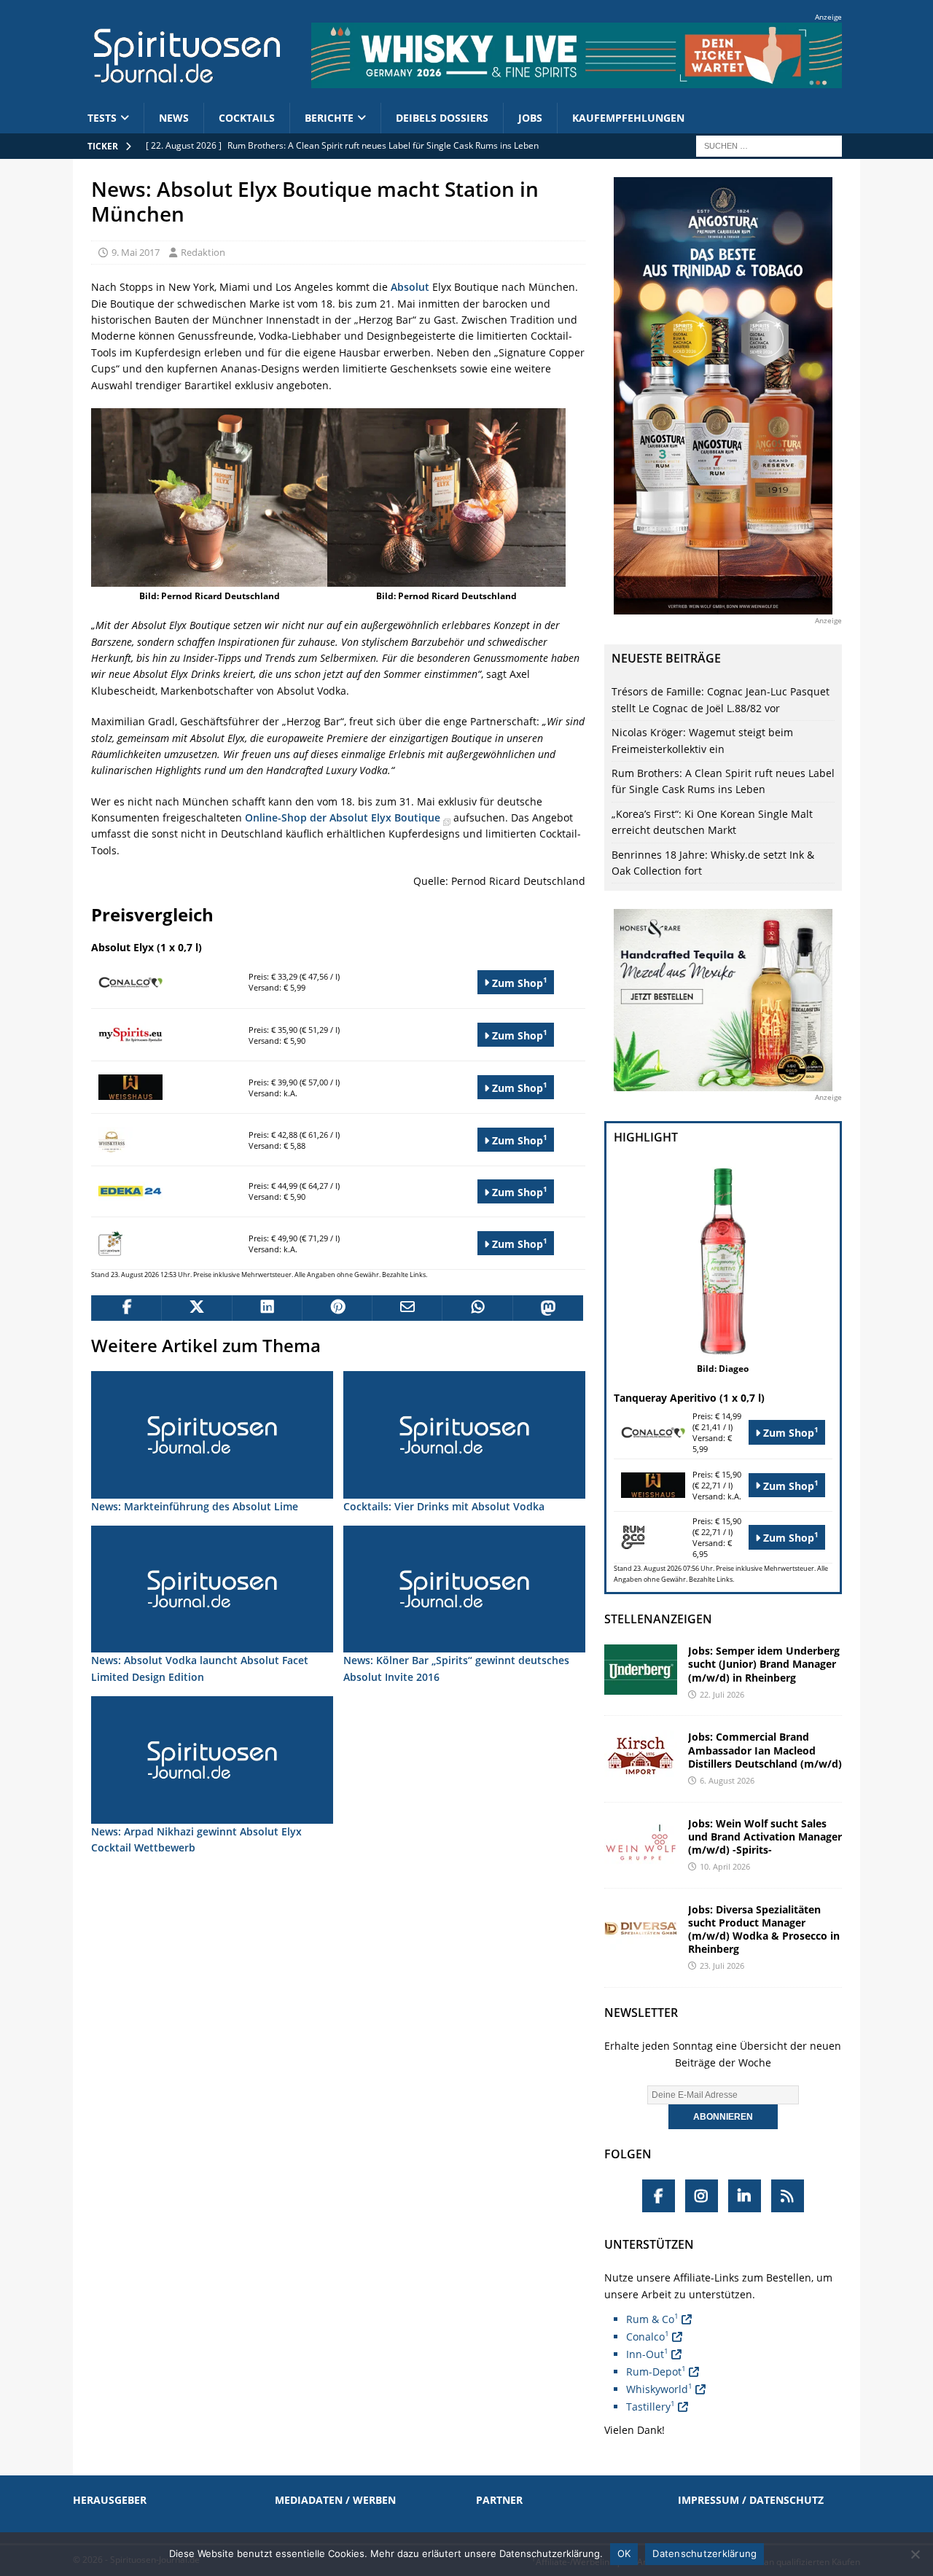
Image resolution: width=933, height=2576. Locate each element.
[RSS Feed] (788, 2196)
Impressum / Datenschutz (751, 2500)
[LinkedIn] (745, 2196)
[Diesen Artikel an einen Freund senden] (407, 1308)
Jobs (530, 118)
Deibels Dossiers (442, 118)
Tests (102, 118)
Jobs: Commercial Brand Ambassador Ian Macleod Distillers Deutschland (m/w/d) (765, 1750)
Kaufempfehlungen (628, 118)
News (174, 118)
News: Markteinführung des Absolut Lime (195, 1506)
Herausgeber (110, 2500)
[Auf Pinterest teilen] (337, 1308)
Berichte (329, 118)
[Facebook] (659, 2196)
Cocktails (247, 118)
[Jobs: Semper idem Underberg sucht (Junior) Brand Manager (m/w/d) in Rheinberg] (641, 1670)
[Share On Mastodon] (547, 1308)
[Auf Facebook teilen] (126, 1308)
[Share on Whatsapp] (477, 1308)
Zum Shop (518, 982)
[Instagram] (702, 2196)
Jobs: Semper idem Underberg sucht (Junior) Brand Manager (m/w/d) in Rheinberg (764, 1664)
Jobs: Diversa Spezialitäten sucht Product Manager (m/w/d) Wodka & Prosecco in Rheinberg (764, 1929)
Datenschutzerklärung (704, 2553)
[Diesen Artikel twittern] (196, 1308)
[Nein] (915, 2554)
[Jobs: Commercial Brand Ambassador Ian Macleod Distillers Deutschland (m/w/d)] (641, 1756)
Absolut (410, 287)
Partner (499, 2500)
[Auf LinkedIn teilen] (267, 1308)
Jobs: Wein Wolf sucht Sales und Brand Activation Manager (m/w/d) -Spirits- (765, 1837)
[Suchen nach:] (769, 145)
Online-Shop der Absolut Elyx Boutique (344, 817)
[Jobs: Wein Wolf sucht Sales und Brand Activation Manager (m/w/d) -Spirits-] (641, 1842)
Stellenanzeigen (658, 1619)
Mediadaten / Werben (335, 2500)
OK (624, 2553)
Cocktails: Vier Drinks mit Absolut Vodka (444, 1506)
